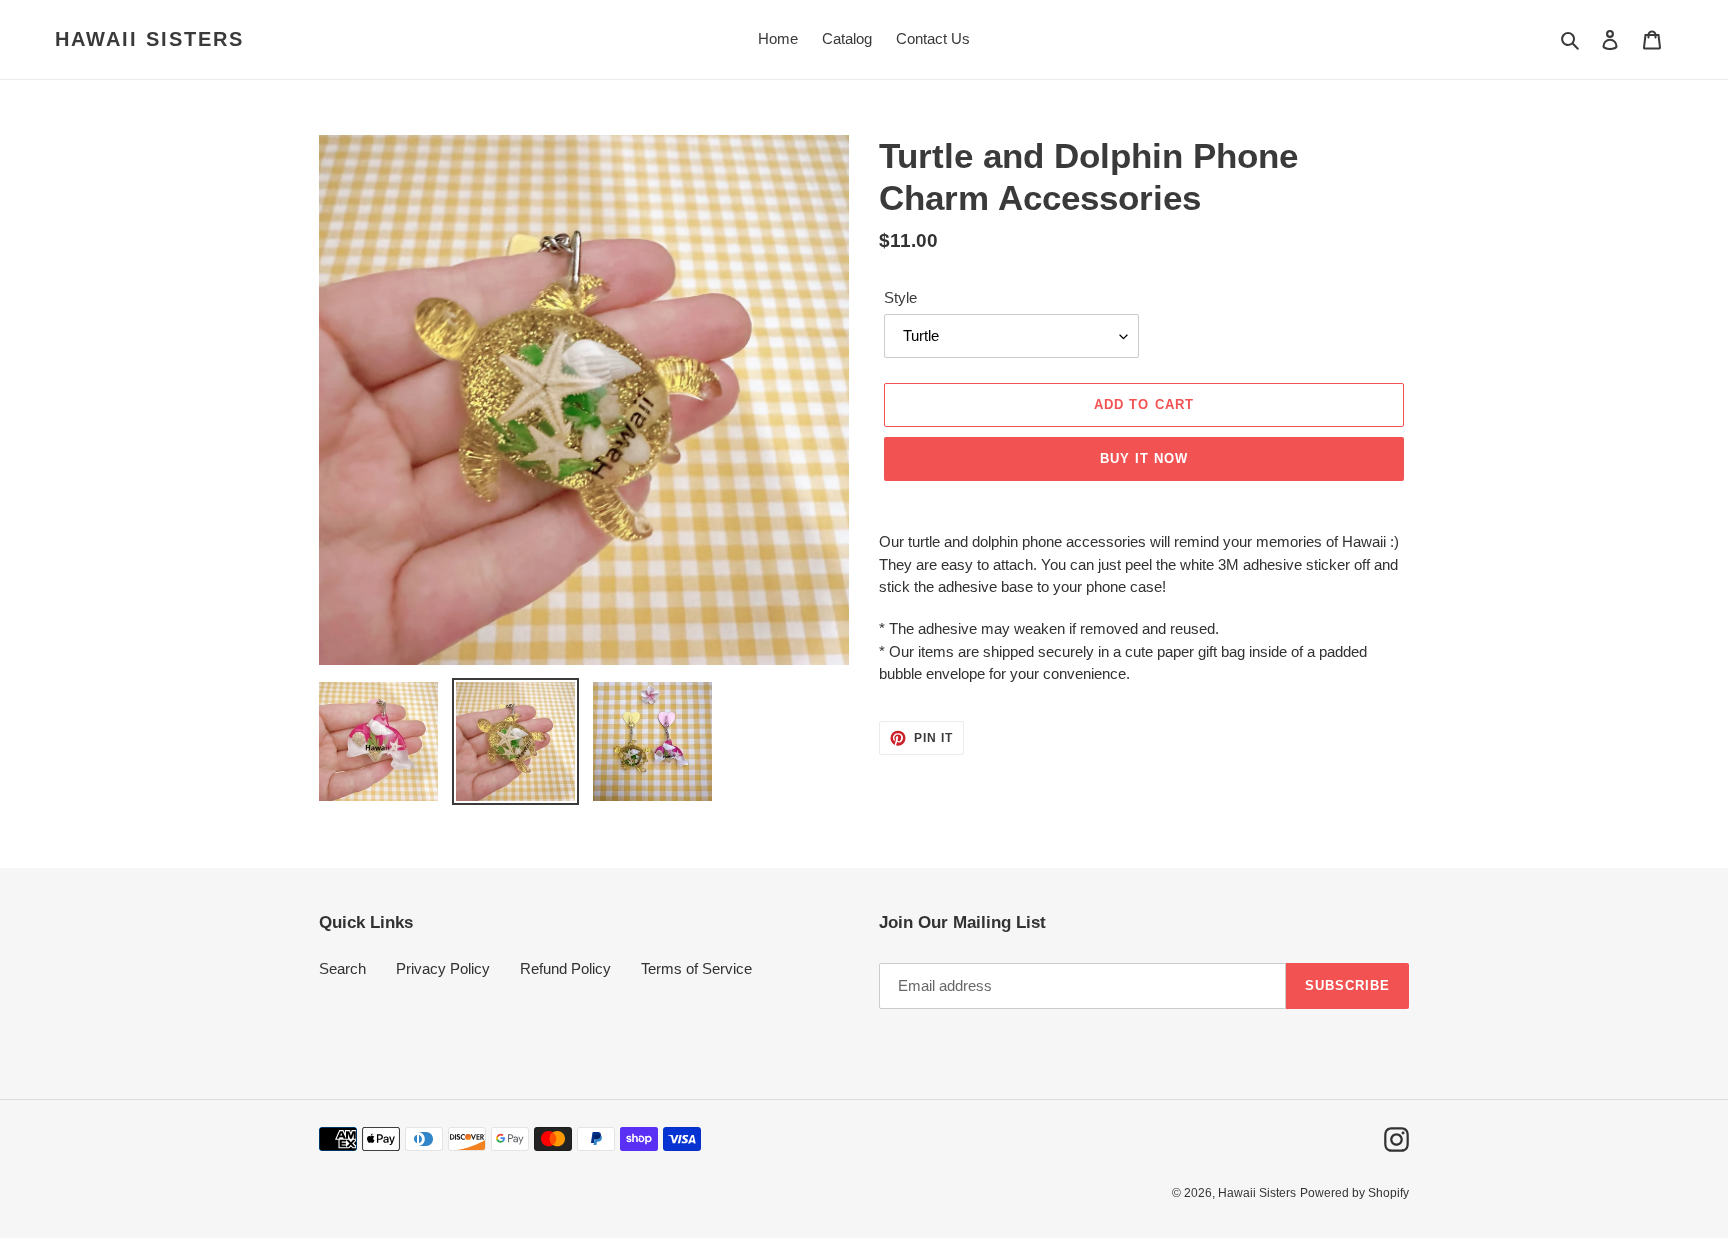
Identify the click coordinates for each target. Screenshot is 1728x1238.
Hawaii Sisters (149, 39)
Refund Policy (565, 968)
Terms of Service (696, 968)
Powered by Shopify (1354, 1193)
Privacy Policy (443, 968)
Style (900, 297)
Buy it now (1144, 458)
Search (342, 968)
